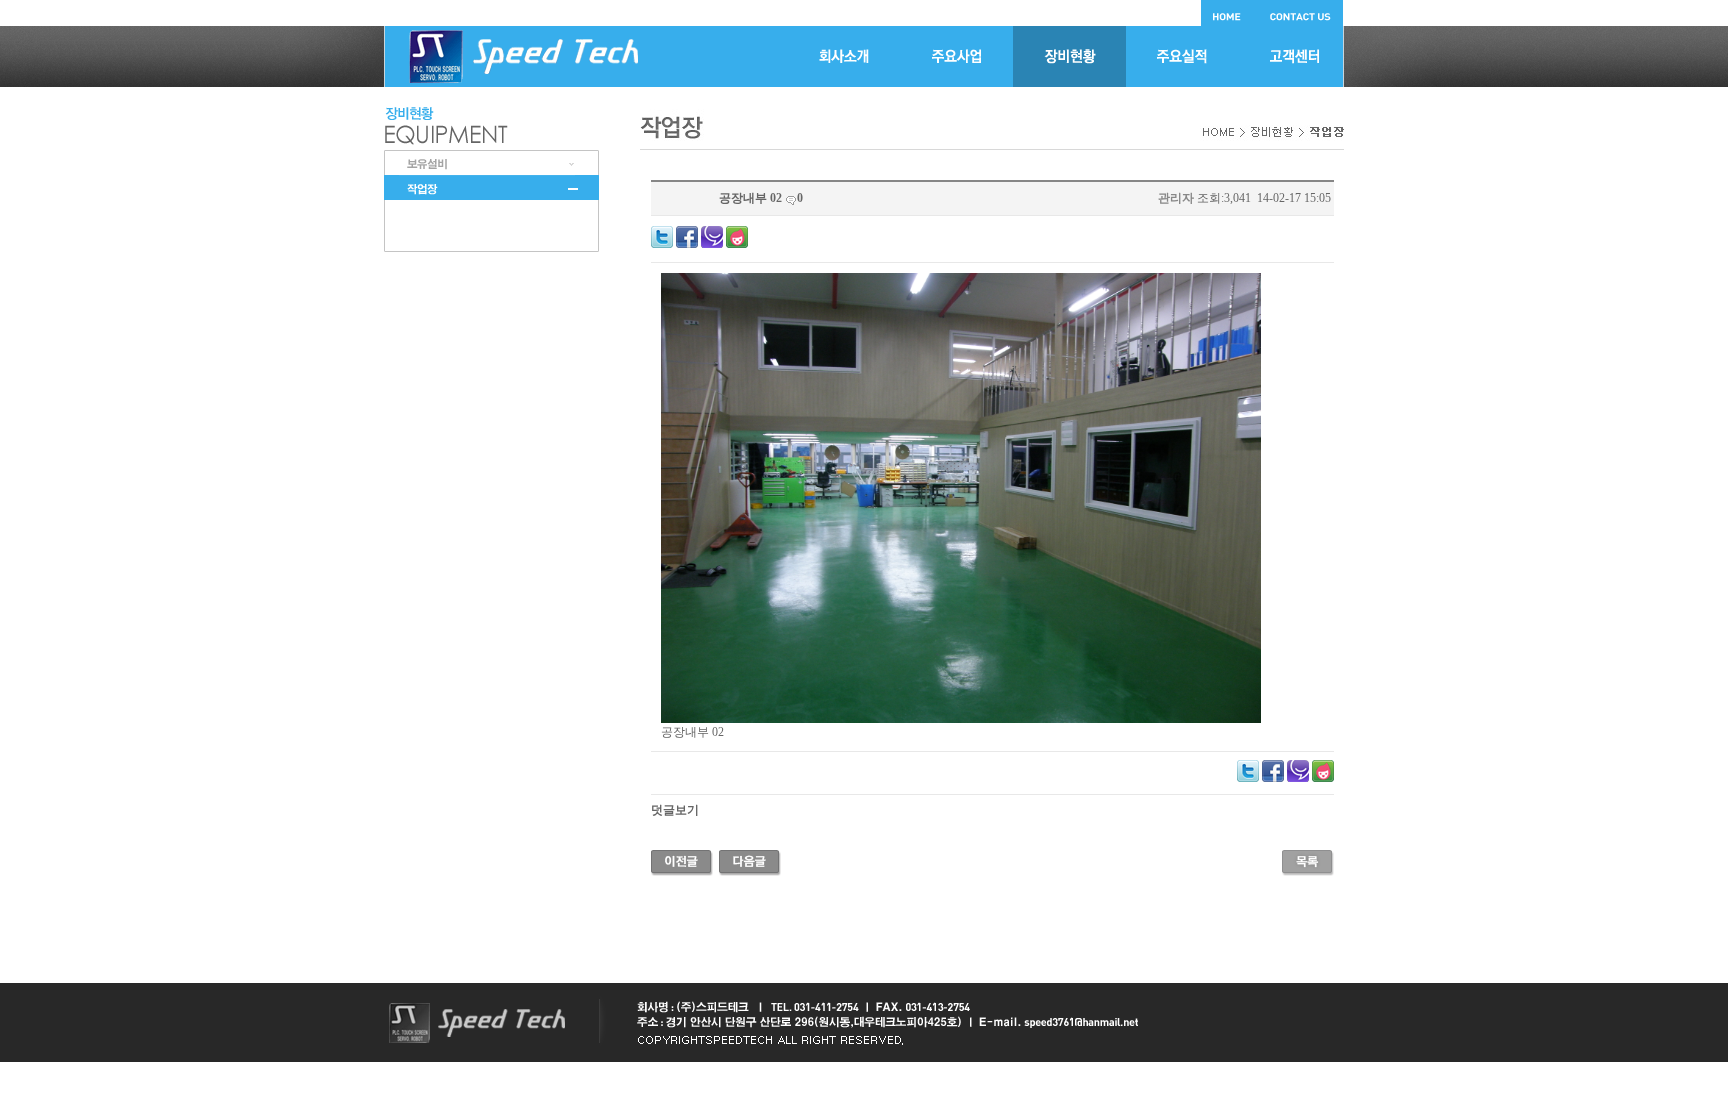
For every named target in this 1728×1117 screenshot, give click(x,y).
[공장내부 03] (682, 861)
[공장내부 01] (750, 861)
